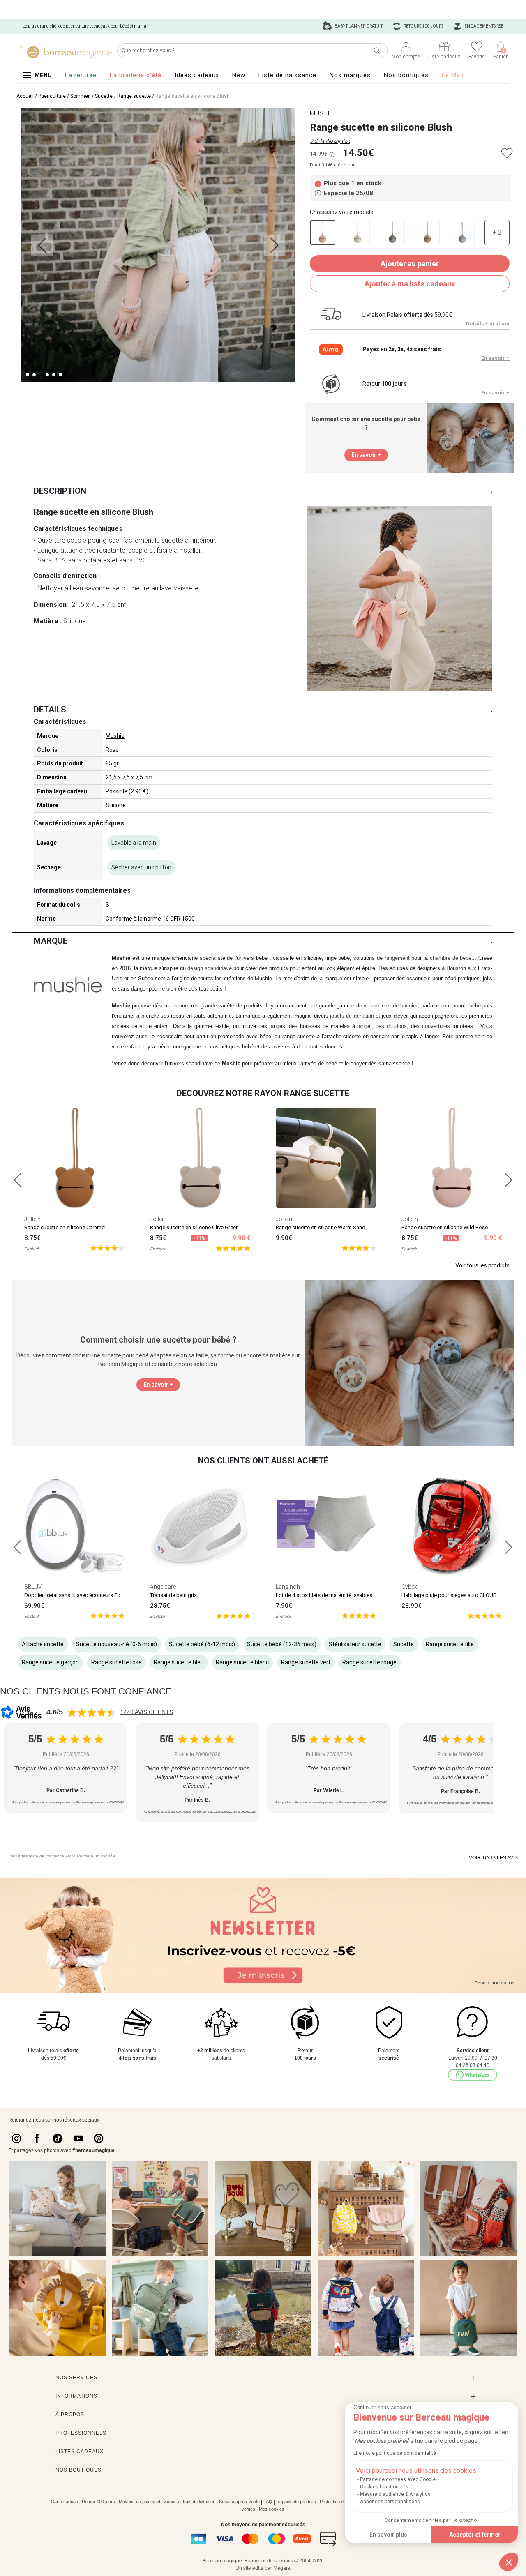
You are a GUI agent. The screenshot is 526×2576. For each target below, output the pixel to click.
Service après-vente (239, 2502)
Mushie (115, 736)
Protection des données (343, 2502)
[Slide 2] (41, 375)
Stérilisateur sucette (355, 1644)
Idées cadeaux (197, 75)
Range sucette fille (450, 1644)
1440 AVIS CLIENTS (147, 1712)
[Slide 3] (47, 375)
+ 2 (497, 232)
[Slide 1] (34, 375)
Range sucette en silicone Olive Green (194, 1227)
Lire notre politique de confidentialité (395, 2453)
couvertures (436, 1026)
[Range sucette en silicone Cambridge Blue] (462, 233)
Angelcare (163, 1587)
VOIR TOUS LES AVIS (493, 1858)
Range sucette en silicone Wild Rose (445, 1227)
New (239, 75)
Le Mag (453, 75)
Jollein (32, 1219)
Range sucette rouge (369, 1662)
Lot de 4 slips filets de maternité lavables (324, 1595)
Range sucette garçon (50, 1662)
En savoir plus (388, 2535)
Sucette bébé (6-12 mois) (202, 1644)
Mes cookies (272, 2509)
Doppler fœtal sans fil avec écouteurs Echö (75, 1595)
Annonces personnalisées (390, 2502)
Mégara (282, 2568)
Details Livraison (488, 324)
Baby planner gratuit (358, 26)
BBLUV (33, 1587)
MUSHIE (322, 113)
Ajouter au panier (410, 264)
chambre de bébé (451, 958)
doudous (397, 1026)
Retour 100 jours (98, 2502)
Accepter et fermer (475, 2535)
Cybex (409, 1587)
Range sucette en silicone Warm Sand (321, 1227)
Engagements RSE (483, 26)
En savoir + (495, 358)
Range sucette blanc (242, 1662)
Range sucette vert (306, 1662)
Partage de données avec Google (398, 2479)
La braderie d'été (136, 75)
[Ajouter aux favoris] (507, 153)
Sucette (104, 96)
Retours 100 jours (423, 26)
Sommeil (80, 96)
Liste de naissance (287, 75)
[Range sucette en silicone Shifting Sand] (357, 233)
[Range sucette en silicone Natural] (427, 233)
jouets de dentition (352, 1016)
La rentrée (81, 75)
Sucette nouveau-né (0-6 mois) (117, 1644)
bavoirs (409, 1006)
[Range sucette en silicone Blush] (323, 233)
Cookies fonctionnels (384, 2487)
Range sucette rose (117, 1662)
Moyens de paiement (140, 2502)
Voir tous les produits (482, 1265)
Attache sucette (43, 1644)
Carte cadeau (65, 2502)
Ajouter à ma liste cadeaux (410, 284)
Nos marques (350, 75)
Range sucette (134, 96)
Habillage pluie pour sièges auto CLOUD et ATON (459, 1595)
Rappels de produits (296, 2502)
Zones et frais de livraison (190, 2502)
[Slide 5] (60, 375)
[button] (509, 2562)
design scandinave (210, 968)
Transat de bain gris (173, 1595)
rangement (397, 958)
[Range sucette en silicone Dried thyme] (392, 233)
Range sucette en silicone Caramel (65, 1227)
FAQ (268, 2502)
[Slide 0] (28, 375)
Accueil (25, 96)
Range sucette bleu (179, 1662)
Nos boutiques (406, 75)
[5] (107, 1248)
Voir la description (330, 141)
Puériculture (52, 96)
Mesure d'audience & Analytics (395, 2494)
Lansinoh (288, 1587)
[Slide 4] (54, 375)
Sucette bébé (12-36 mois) (282, 1644)
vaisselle (374, 1006)
